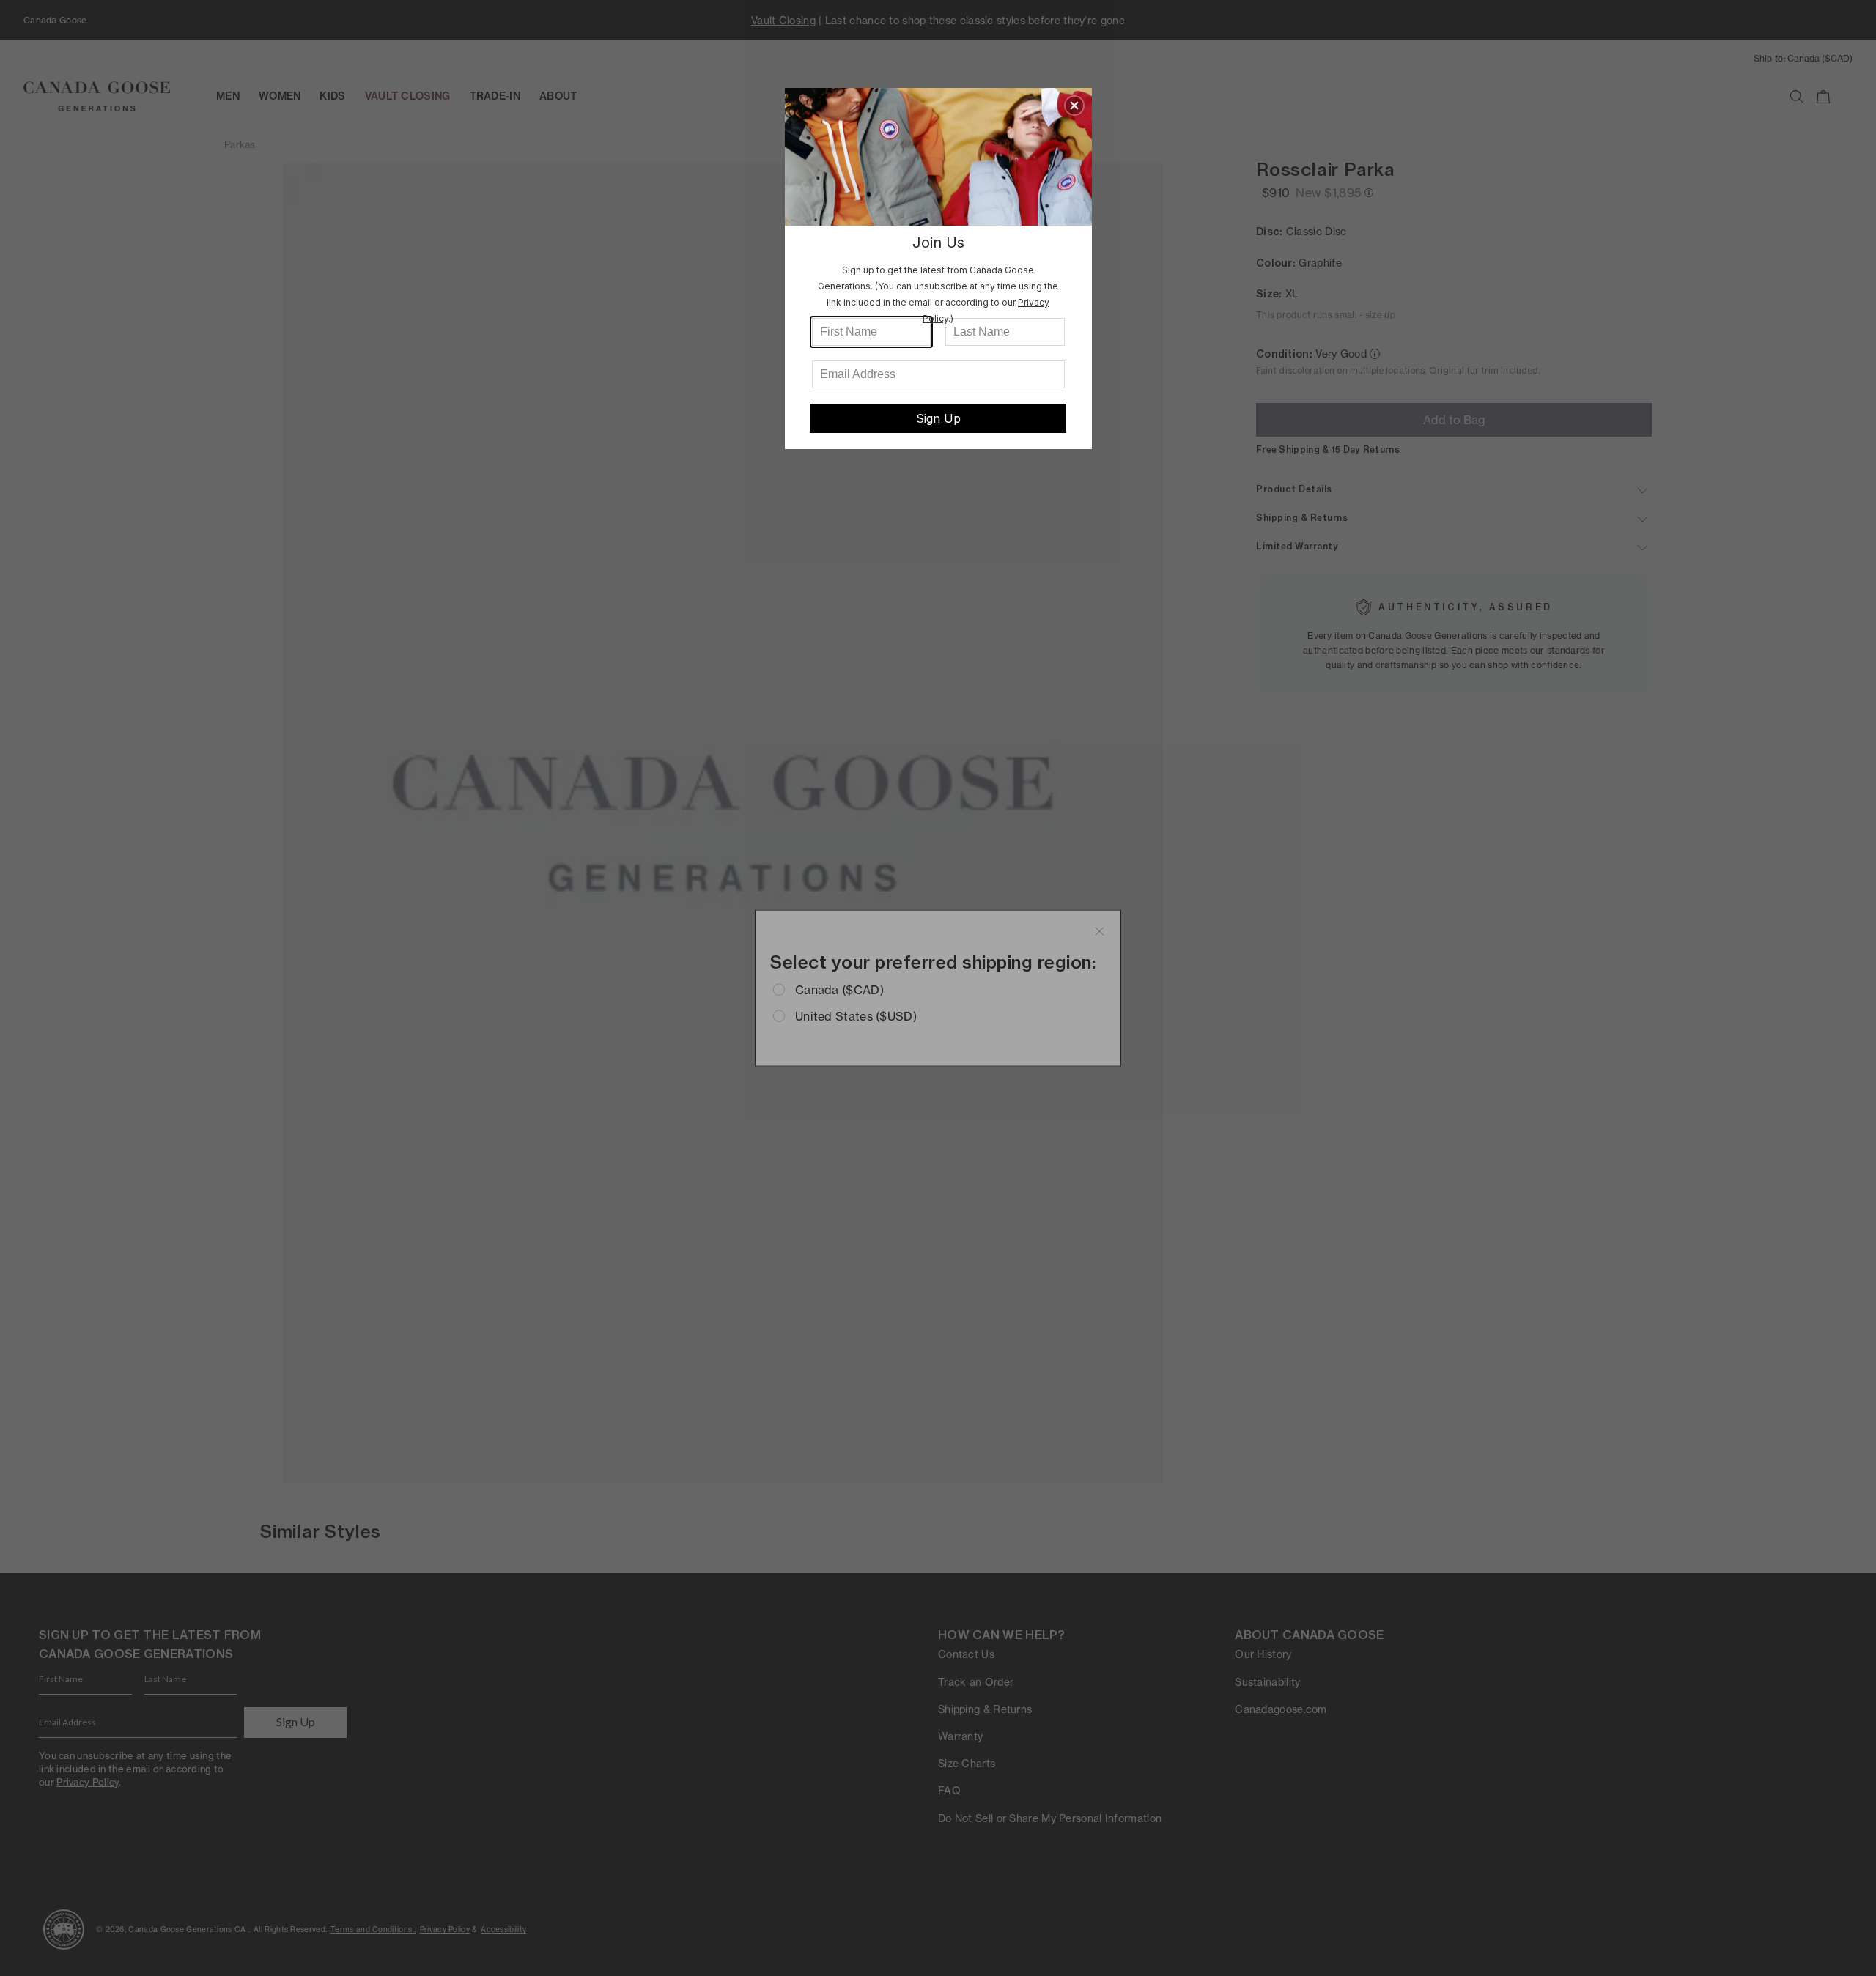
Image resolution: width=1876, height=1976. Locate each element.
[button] (1074, 106)
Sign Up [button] (938, 418)
